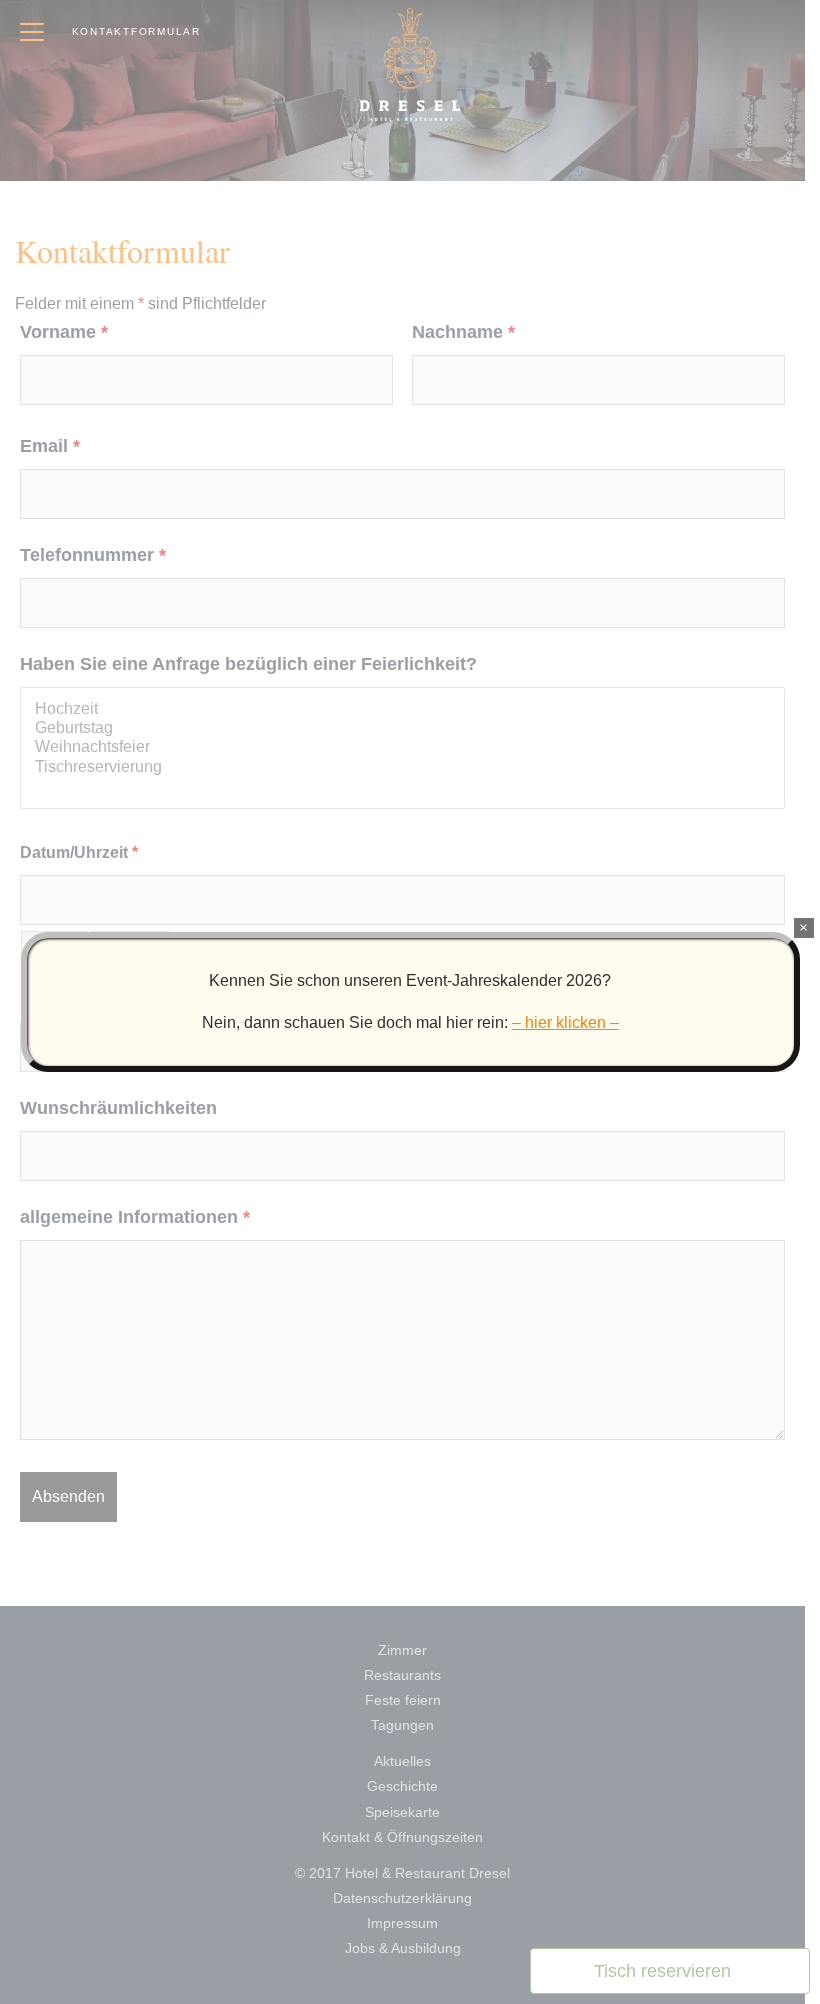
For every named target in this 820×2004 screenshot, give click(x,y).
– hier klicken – (565, 1022)
